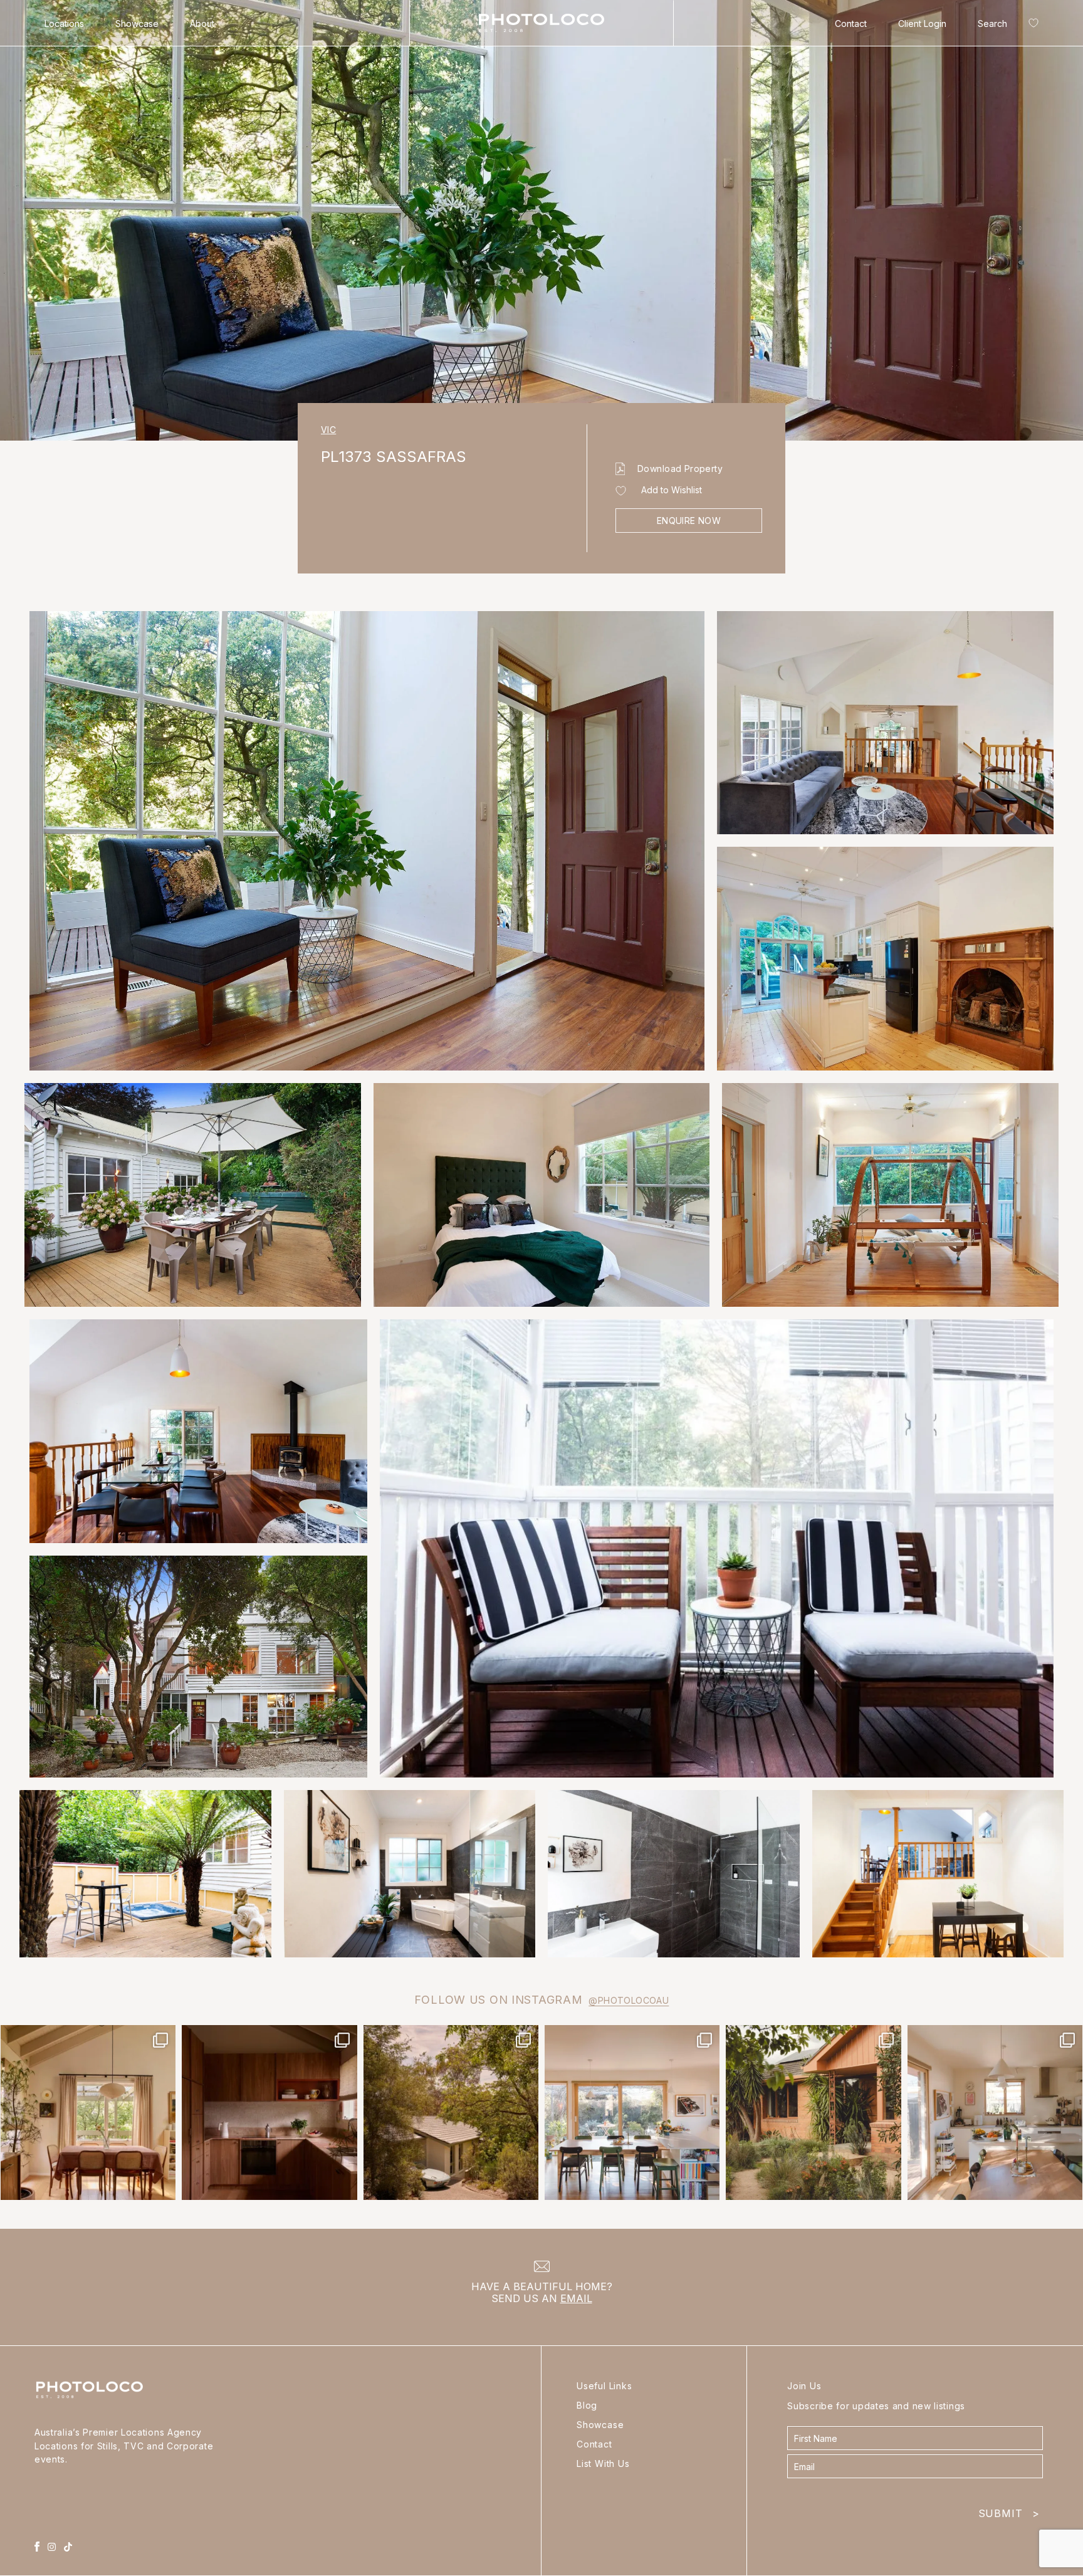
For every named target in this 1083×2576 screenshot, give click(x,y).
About (202, 24)
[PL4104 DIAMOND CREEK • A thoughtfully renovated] (88, 2113)
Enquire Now (689, 521)
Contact (851, 24)
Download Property (680, 469)
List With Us (603, 2463)
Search (992, 24)
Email (576, 2298)
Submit (1009, 2511)
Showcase (137, 24)
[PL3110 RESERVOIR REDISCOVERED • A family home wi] (632, 2113)
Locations (64, 24)
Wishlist (1031, 25)
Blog (587, 2405)
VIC (328, 430)
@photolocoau (629, 2000)
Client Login (922, 24)
